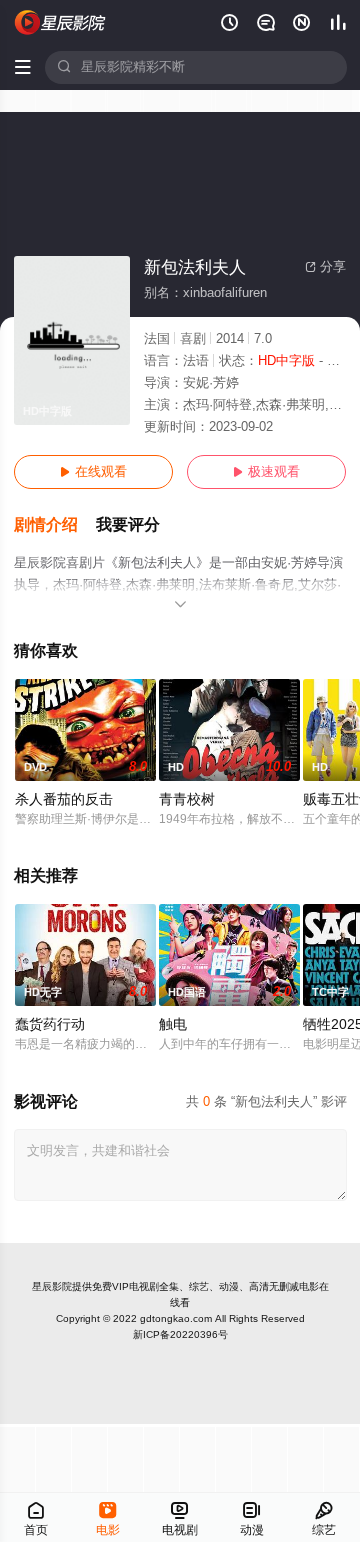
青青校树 (187, 799)
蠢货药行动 (50, 1024)
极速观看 (266, 472)
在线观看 (93, 472)
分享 (325, 267)
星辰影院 (52, 1286)
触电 (173, 1024)
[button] (55, 525)
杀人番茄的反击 (64, 799)
